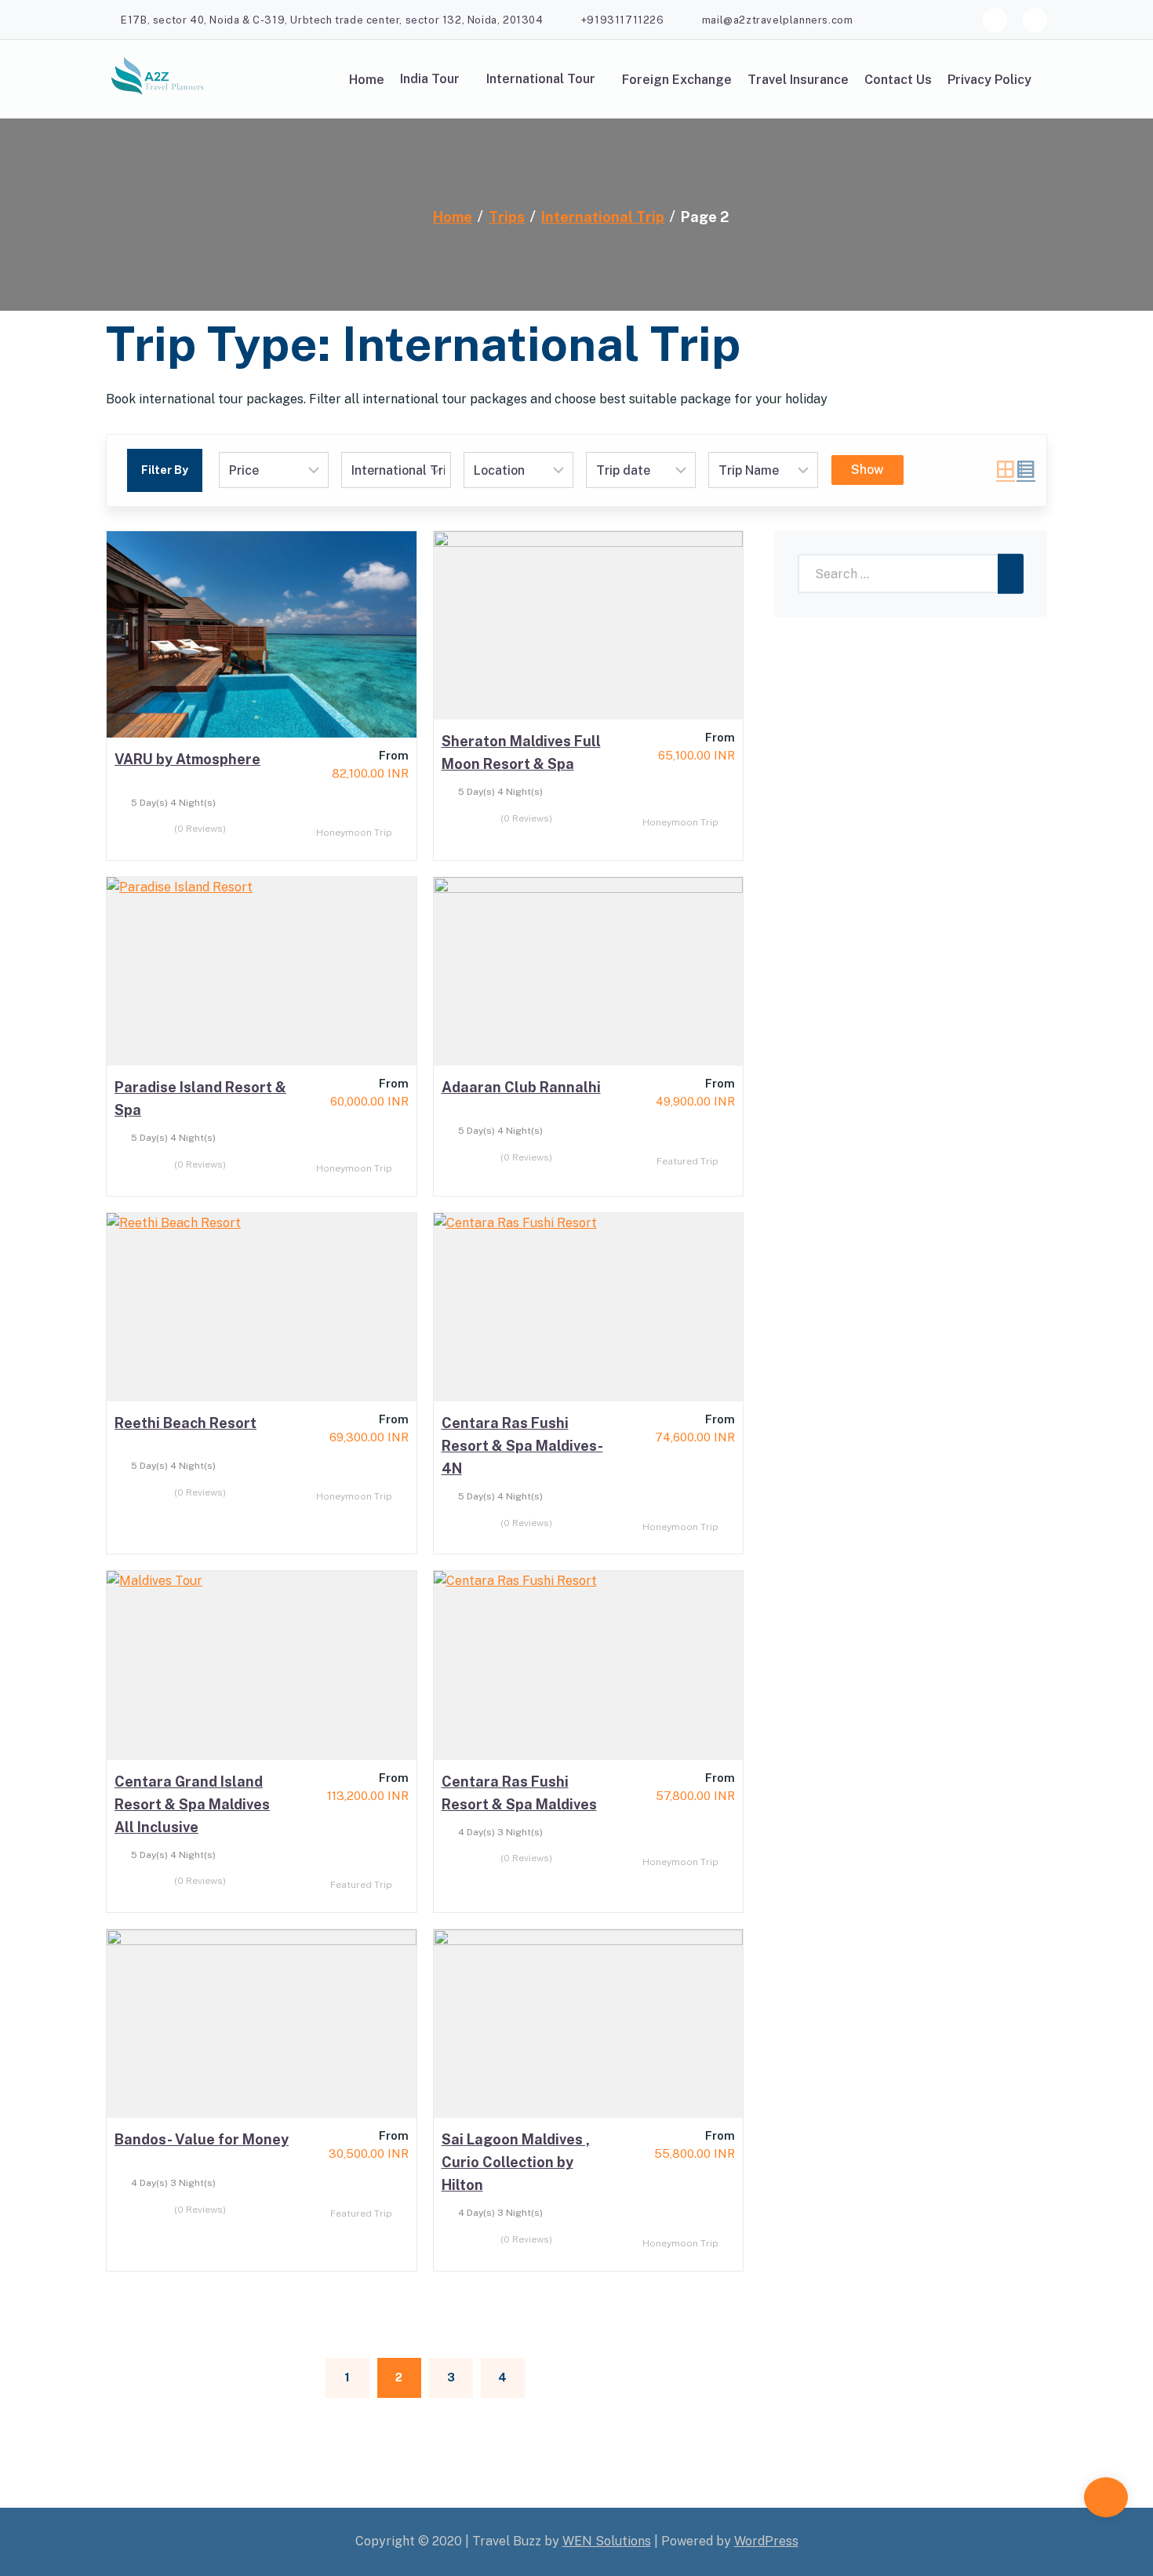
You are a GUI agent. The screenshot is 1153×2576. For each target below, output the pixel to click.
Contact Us (898, 80)
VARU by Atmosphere (187, 759)
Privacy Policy (989, 80)
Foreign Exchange (677, 80)
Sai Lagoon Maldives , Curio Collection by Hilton (516, 2162)
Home (367, 80)
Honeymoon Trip (355, 833)
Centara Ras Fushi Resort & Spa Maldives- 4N (522, 1446)
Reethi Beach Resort (185, 1423)
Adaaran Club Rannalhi (521, 1087)
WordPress (766, 2541)
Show (867, 470)
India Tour (430, 79)
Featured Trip (689, 1161)
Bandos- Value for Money (202, 2139)
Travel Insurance (798, 80)
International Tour (541, 79)
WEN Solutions (607, 2541)
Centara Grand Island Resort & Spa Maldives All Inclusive (192, 1804)
